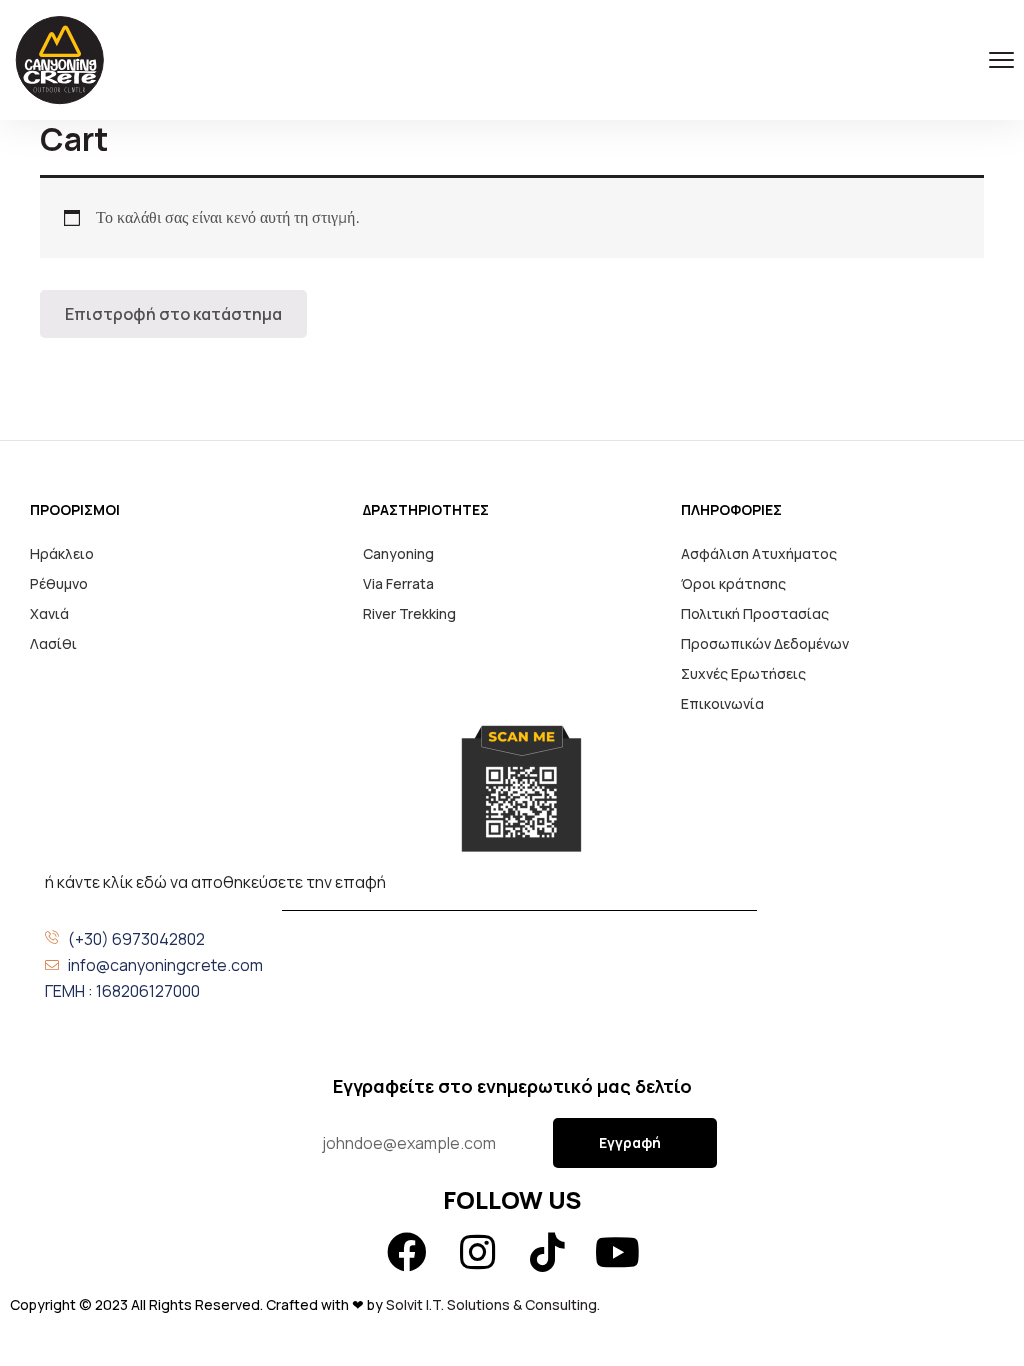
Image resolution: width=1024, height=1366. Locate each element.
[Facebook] (407, 1252)
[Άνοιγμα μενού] (1001, 60)
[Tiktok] (547, 1252)
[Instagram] (477, 1252)
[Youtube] (617, 1252)
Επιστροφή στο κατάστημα (173, 314)
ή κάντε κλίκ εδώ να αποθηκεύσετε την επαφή (215, 882)
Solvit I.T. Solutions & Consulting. (494, 1304)
